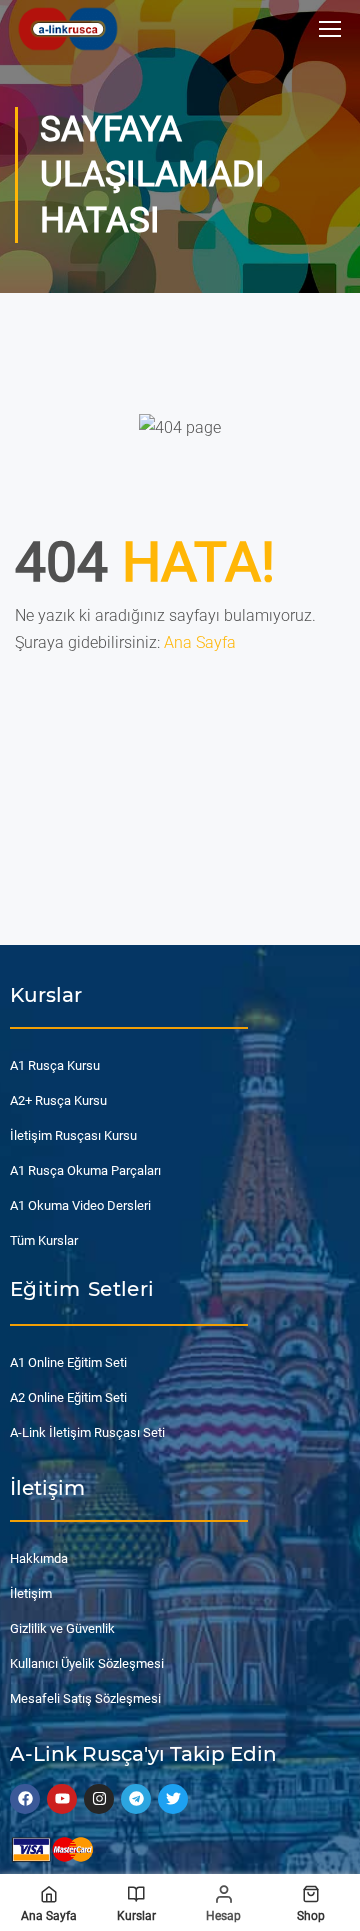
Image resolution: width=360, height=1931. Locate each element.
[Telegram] (136, 1799)
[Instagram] (99, 1799)
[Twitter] (173, 1799)
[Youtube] (62, 1799)
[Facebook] (25, 1799)
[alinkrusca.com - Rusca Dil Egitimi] (67, 28)
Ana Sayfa (200, 642)
